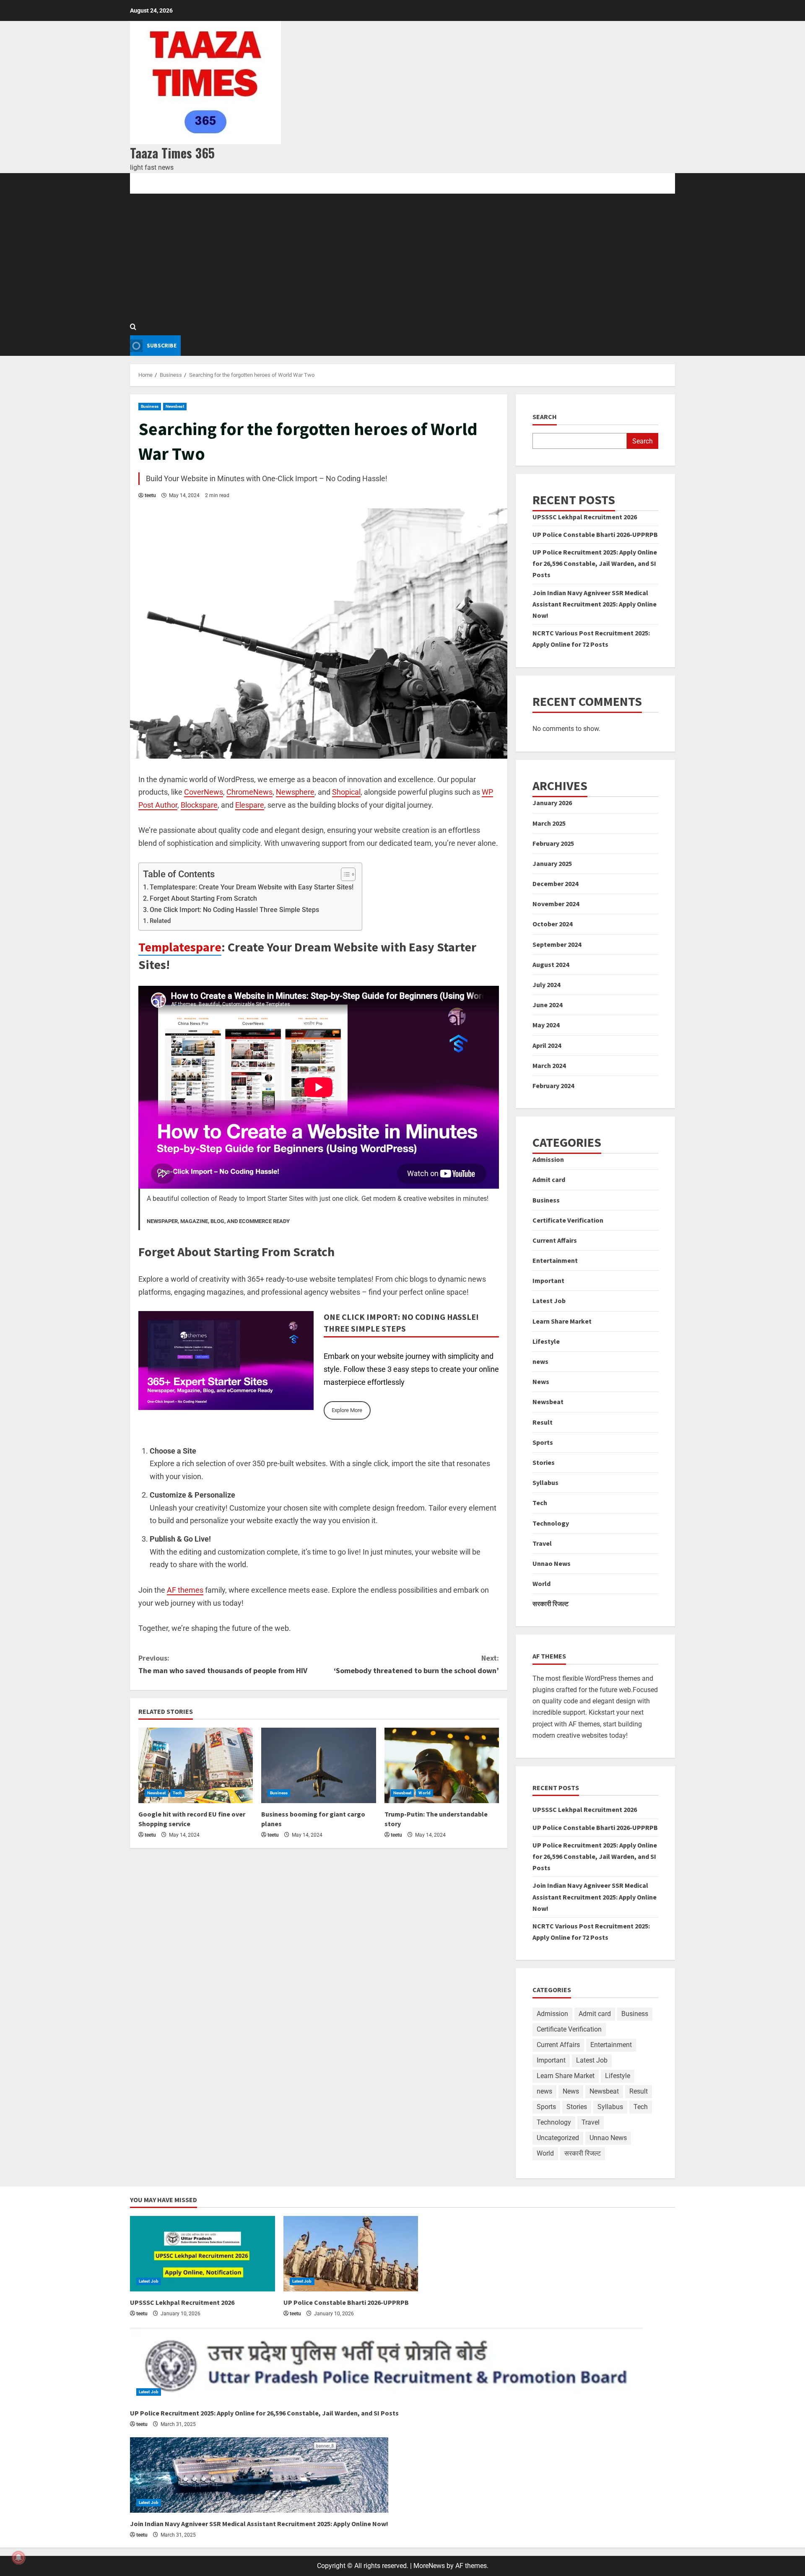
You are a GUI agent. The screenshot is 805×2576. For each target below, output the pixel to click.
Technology (551, 1523)
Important (548, 1280)
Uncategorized (558, 2138)
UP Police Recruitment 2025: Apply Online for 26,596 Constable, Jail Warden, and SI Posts (595, 563)
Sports (543, 1442)
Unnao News (552, 1563)
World (425, 1793)
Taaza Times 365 (172, 153)
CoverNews (204, 792)
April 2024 (547, 1045)
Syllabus (545, 1482)
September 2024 (557, 944)
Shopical (346, 792)
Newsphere (295, 792)
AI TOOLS (200, 183)
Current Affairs (555, 1240)
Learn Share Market (562, 1321)
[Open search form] (133, 327)
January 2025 (552, 863)
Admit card (549, 1179)
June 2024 (547, 1005)
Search (545, 417)
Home (138, 183)
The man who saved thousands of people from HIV (223, 1664)
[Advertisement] (402, 257)
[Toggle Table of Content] (344, 874)
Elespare (250, 805)
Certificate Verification (568, 1220)
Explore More (347, 1410)
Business (150, 406)
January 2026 (552, 803)
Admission (548, 1159)
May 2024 (546, 1025)
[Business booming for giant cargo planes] (318, 1765)
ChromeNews (249, 792)
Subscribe (162, 345)
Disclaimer (330, 183)
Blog (167, 183)
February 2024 (553, 1086)
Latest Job (549, 1301)
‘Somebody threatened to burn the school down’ (416, 1664)
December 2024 (555, 884)
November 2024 (556, 904)
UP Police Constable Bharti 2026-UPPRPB (595, 534)
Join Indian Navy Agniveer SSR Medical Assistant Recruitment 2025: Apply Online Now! (595, 604)
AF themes (185, 1590)
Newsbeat (175, 406)
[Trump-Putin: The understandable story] (442, 1765)
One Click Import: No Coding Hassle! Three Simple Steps (234, 910)
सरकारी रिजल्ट (551, 1604)
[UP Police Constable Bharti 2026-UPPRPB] (351, 2254)
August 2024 (551, 964)
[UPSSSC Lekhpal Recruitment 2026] (203, 2254)
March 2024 (549, 1065)
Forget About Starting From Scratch (203, 898)
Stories (544, 1462)
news (540, 1361)
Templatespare (180, 947)
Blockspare (199, 805)
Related (160, 921)
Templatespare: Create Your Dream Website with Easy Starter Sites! (252, 887)
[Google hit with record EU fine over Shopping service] (196, 1765)
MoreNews (429, 2566)
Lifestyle (546, 1341)
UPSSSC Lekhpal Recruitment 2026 (585, 517)
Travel (542, 1543)
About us (239, 183)
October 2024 (552, 924)
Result (543, 1422)
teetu (150, 495)
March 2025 (549, 823)
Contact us (283, 183)
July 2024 (546, 985)
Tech (177, 1793)
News (541, 1381)
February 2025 (553, 843)
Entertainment (555, 1260)
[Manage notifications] (18, 2558)
